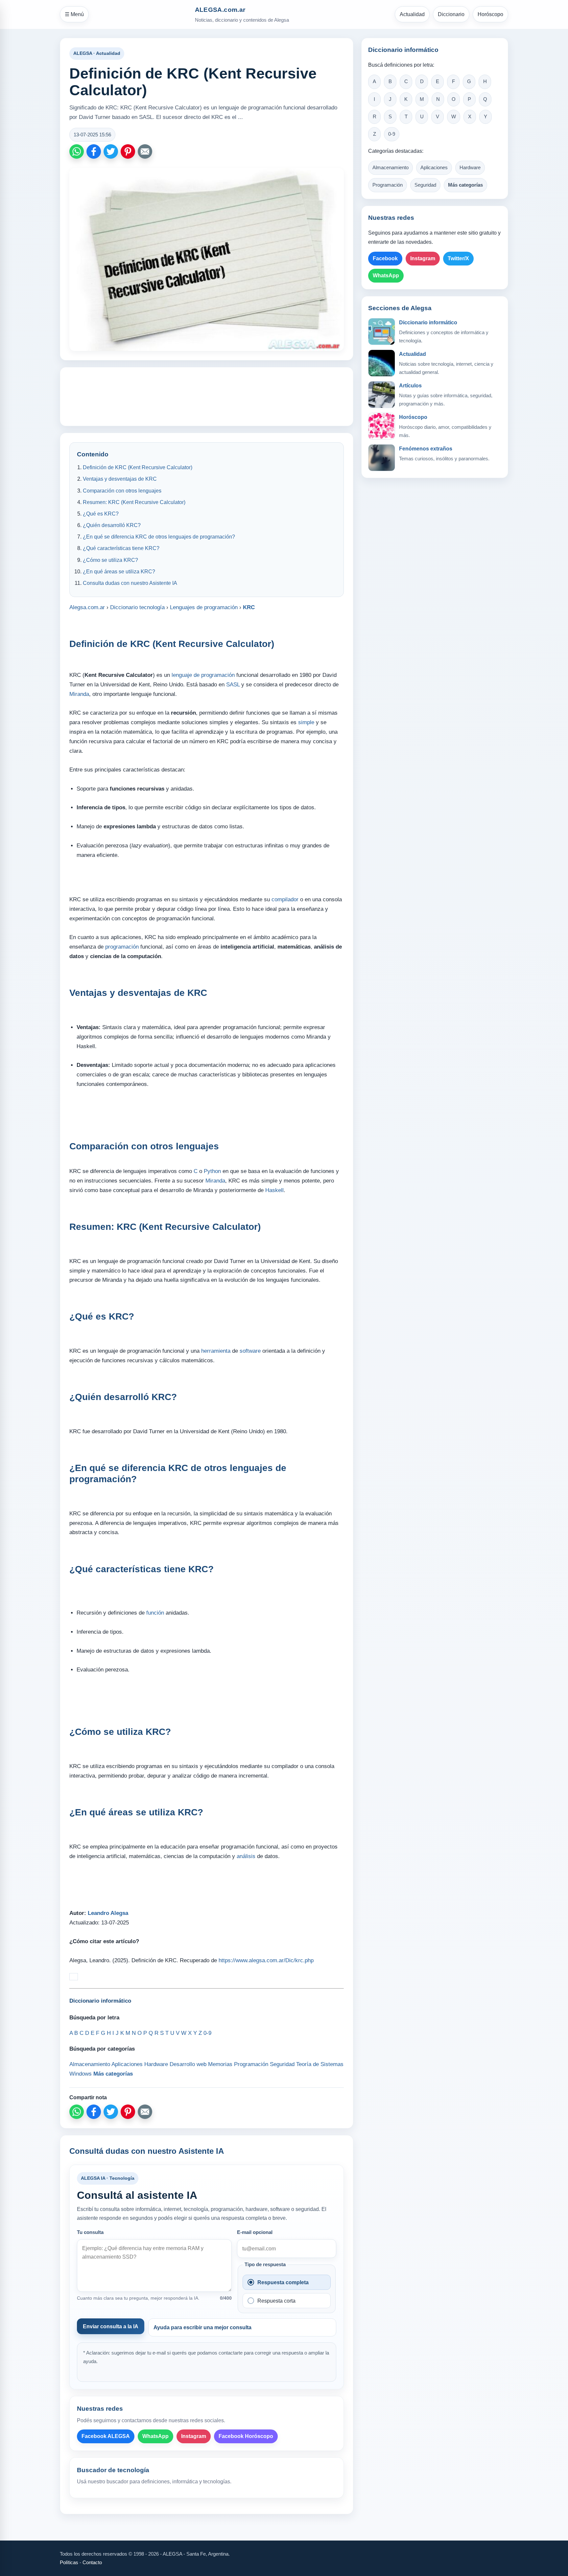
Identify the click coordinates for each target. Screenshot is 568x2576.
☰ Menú (74, 14)
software (250, 1351)
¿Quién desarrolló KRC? (112, 525)
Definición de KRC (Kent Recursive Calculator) (138, 467)
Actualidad (412, 14)
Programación (388, 185)
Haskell (274, 1190)
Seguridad (425, 185)
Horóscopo (490, 14)
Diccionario (451, 14)
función (155, 1613)
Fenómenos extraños (426, 449)
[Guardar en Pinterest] (128, 151)
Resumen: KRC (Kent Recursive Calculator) (134, 502)
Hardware (470, 168)
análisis (246, 1856)
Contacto (92, 2562)
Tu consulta (90, 2232)
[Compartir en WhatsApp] (77, 151)
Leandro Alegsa (108, 1913)
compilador (285, 899)
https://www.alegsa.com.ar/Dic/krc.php (266, 1960)
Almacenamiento (390, 168)
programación (122, 947)
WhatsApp (155, 2436)
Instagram (194, 2436)
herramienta (216, 1351)
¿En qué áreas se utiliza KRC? (119, 572)
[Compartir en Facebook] (94, 151)
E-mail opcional (255, 2232)
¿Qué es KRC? (101, 514)
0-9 (392, 134)
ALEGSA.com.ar (220, 10)
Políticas (69, 2562)
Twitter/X (458, 258)
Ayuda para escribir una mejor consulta (202, 2327)
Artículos (410, 386)
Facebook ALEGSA (106, 2436)
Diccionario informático (428, 322)
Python (212, 1171)
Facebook (385, 258)
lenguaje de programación (203, 675)
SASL (233, 685)
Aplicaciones (434, 168)
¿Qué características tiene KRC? (121, 548)
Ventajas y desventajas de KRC (120, 479)
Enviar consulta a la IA (111, 2326)
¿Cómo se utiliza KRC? (110, 560)
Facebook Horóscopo (246, 2436)
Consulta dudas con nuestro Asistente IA (130, 583)
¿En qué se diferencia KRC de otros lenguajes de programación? (159, 537)
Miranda (79, 694)
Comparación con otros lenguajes (122, 491)
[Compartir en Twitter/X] (111, 151)
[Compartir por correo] (145, 151)
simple (306, 722)
